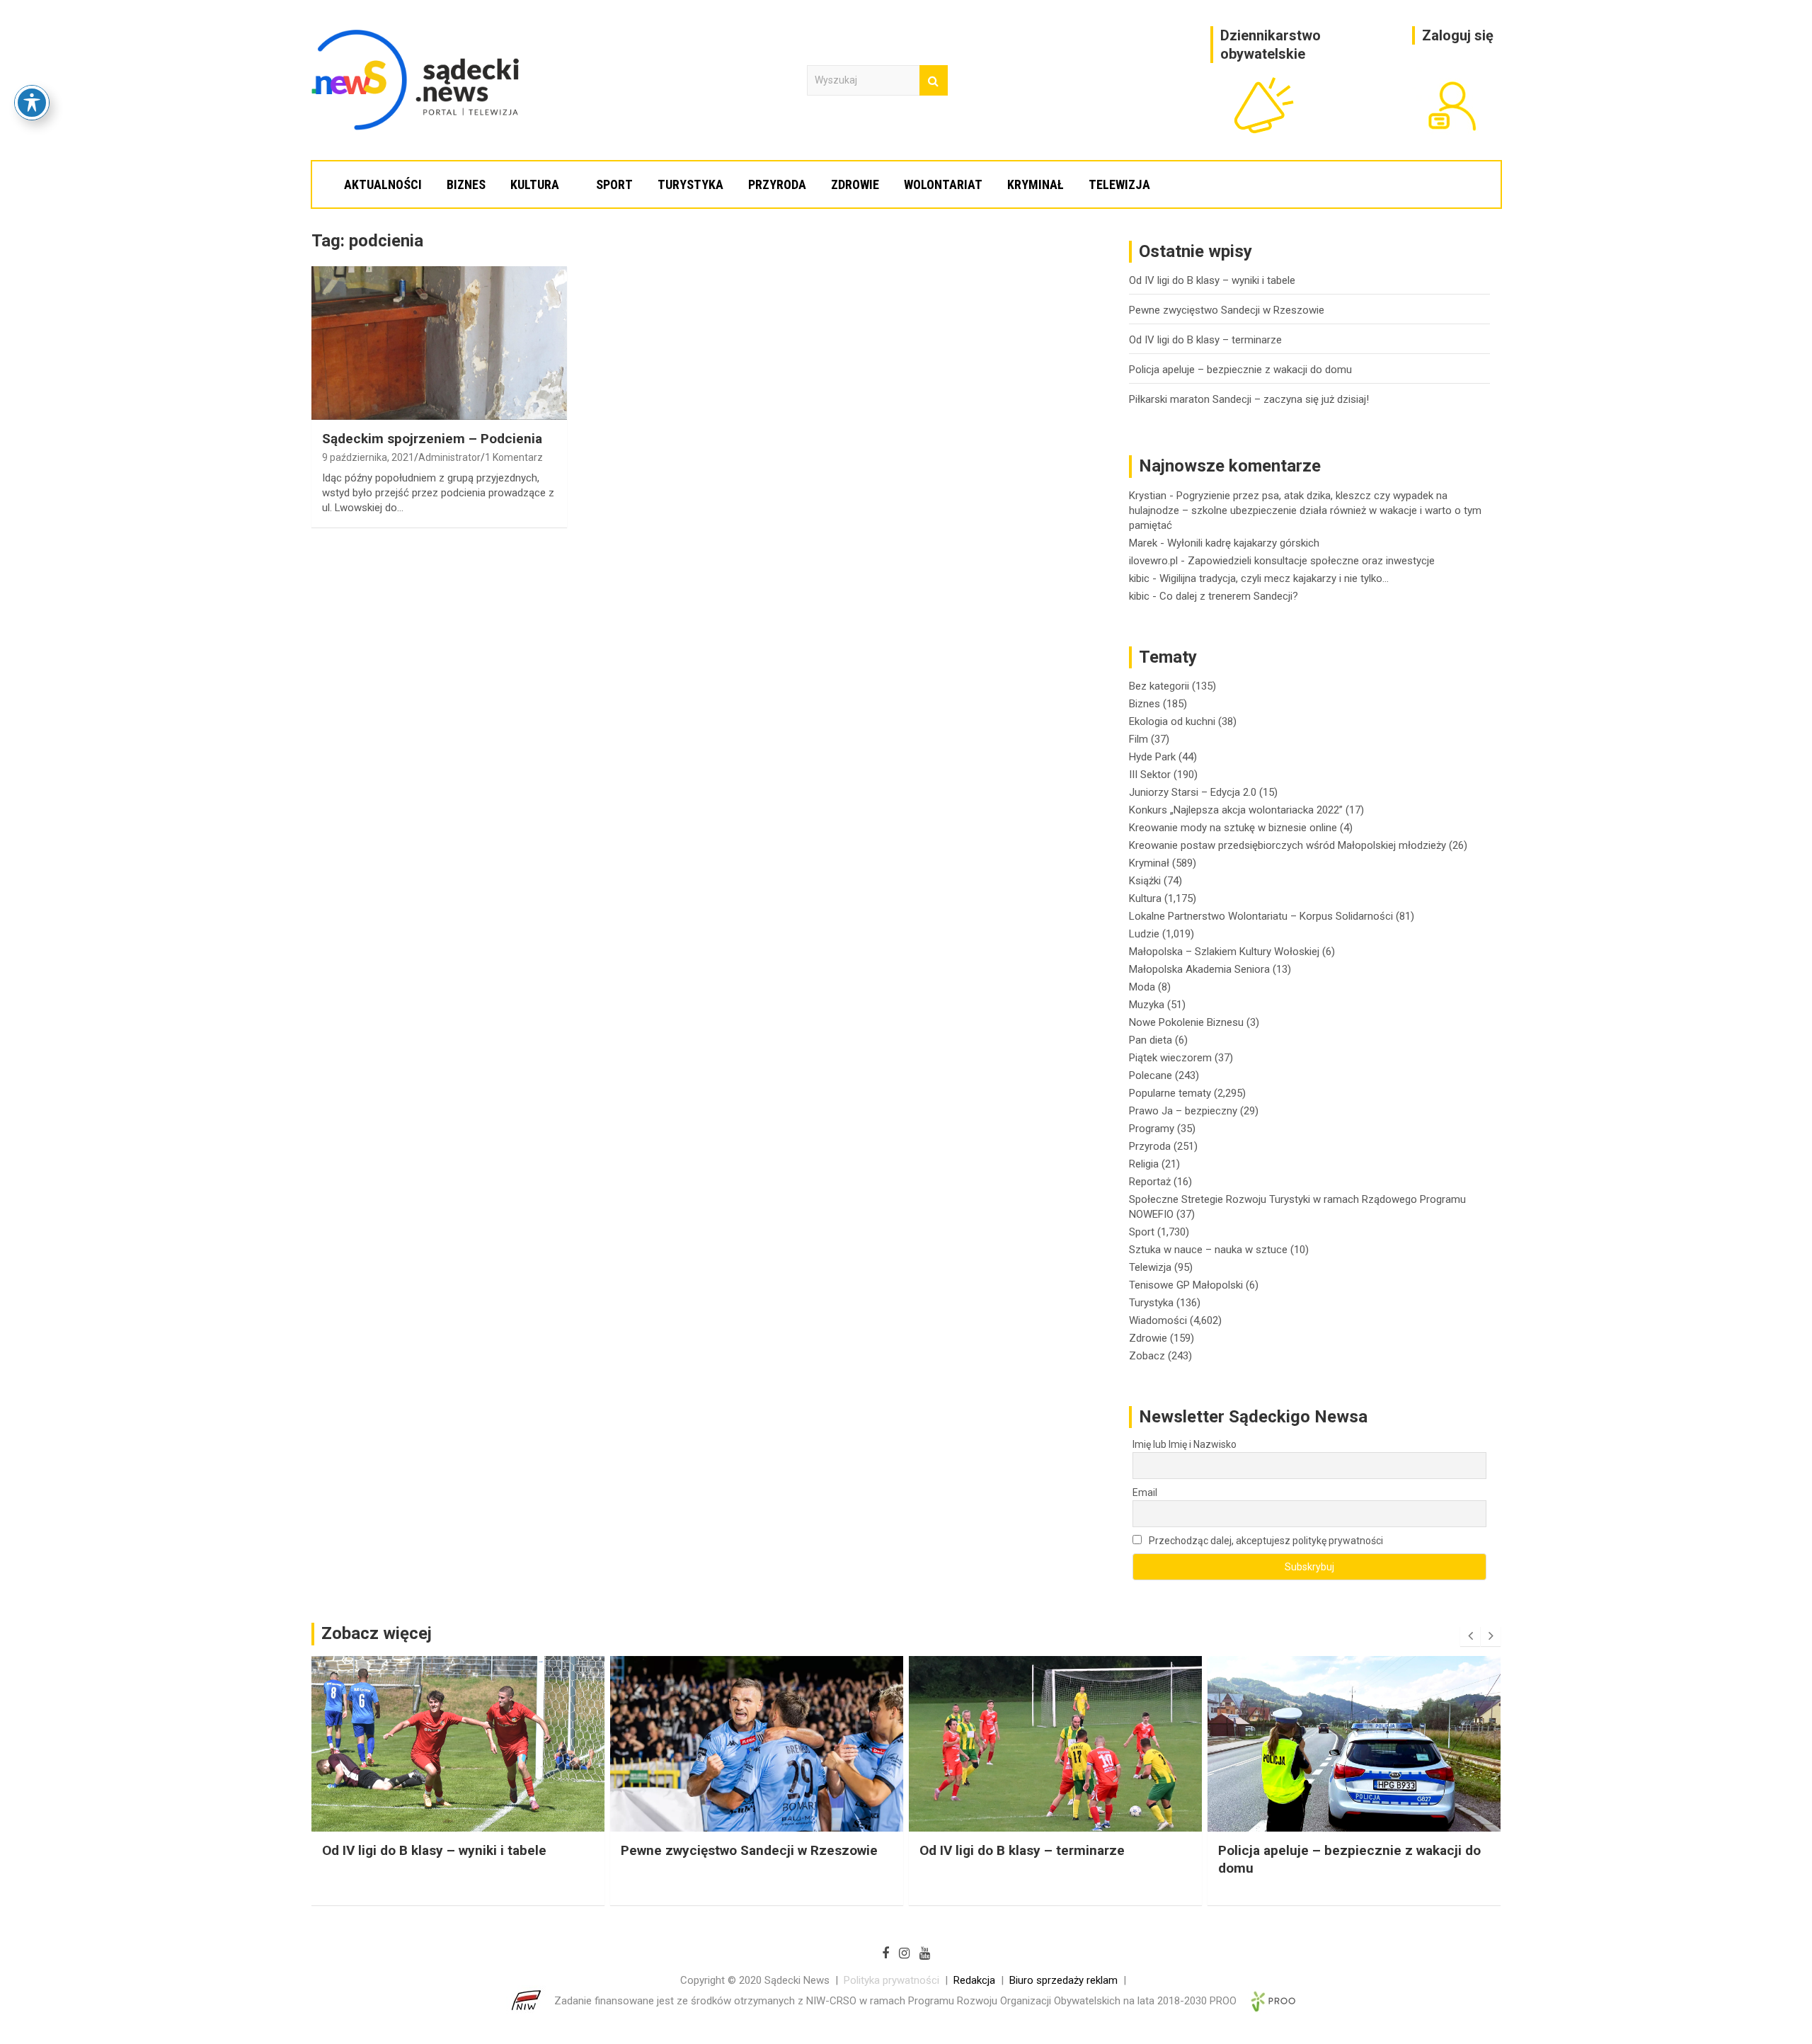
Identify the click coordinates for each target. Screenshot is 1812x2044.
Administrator (449, 457)
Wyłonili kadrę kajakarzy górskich (1243, 543)
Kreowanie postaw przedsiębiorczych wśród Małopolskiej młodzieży (1288, 845)
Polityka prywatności (891, 1980)
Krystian (1148, 496)
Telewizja (1119, 184)
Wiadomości (1158, 1320)
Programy (1152, 1129)
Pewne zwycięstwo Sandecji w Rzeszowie (1227, 310)
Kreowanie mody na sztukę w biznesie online (1233, 828)
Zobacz (1147, 1356)
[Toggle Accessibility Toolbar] (32, 103)
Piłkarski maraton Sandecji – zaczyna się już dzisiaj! (1249, 399)
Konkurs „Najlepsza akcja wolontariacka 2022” (1236, 810)
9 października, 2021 (368, 457)
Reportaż (1150, 1182)
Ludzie (1144, 934)
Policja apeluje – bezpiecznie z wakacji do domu (1240, 370)
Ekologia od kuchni (1172, 721)
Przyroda (777, 184)
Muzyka (1147, 1005)
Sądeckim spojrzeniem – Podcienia (432, 439)
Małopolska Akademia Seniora (1199, 969)
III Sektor (1150, 775)
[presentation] (1470, 1636)
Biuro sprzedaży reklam (1063, 1980)
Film (1139, 739)
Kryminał (1036, 184)
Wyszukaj (934, 80)
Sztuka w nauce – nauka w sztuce (1208, 1250)
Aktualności (383, 184)
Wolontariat (943, 184)
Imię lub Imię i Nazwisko (1185, 1444)
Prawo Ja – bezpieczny (1183, 1111)
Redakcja (974, 1980)
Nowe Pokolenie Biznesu (1186, 1022)
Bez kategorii (1159, 686)
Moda (1142, 987)
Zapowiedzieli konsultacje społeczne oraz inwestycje (1311, 561)
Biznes (466, 184)
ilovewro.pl (1153, 561)
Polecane (1151, 1075)
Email (1145, 1492)
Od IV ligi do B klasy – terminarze (1205, 340)
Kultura (535, 184)
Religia (1144, 1164)
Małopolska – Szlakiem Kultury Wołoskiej (1224, 952)
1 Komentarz (514, 457)
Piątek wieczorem (1170, 1058)
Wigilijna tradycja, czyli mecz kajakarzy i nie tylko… (1274, 578)
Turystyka (690, 184)
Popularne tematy (1170, 1093)
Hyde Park (1152, 757)
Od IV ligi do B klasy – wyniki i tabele (1212, 280)
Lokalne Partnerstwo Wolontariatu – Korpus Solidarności (1261, 916)
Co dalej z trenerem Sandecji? (1229, 596)
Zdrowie (855, 184)
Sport (614, 184)
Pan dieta (1151, 1040)
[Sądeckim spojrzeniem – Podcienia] (439, 343)
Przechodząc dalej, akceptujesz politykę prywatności (1265, 1541)
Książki (1145, 881)
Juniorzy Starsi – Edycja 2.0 (1193, 792)
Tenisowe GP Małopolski (1186, 1285)
